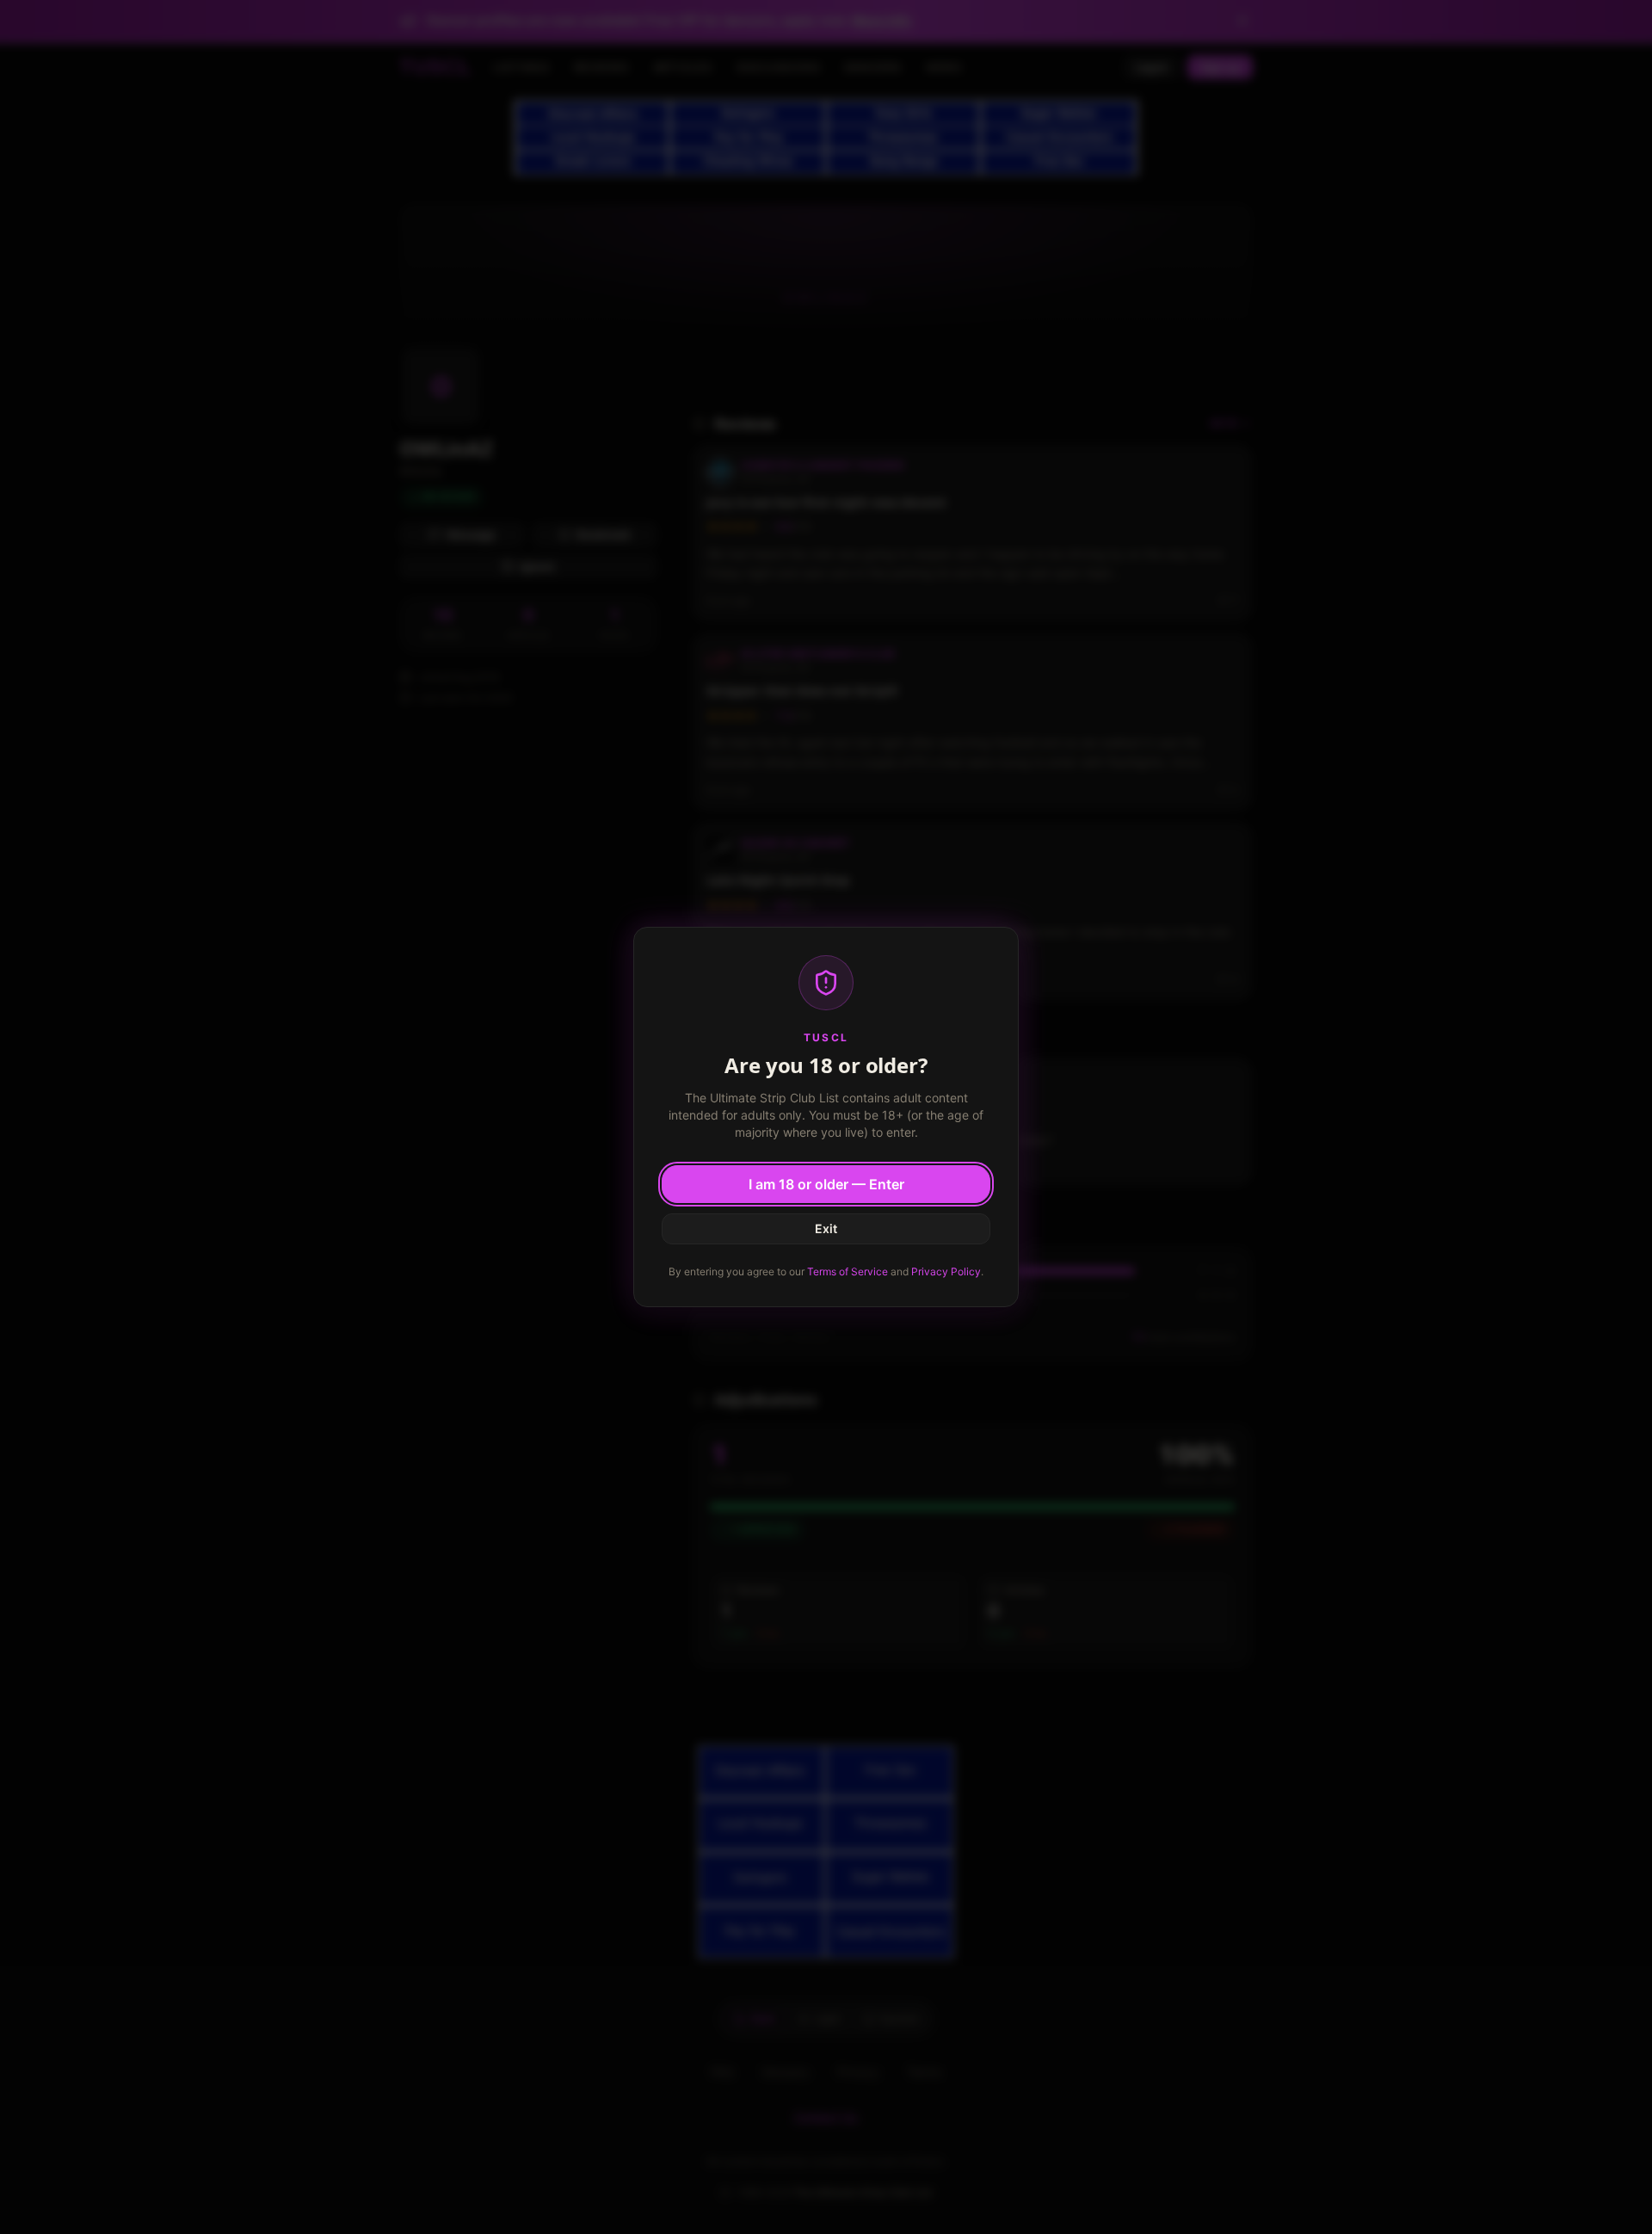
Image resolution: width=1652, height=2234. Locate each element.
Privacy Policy (946, 1271)
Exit (826, 1228)
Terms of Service (848, 1271)
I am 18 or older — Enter (826, 1184)
